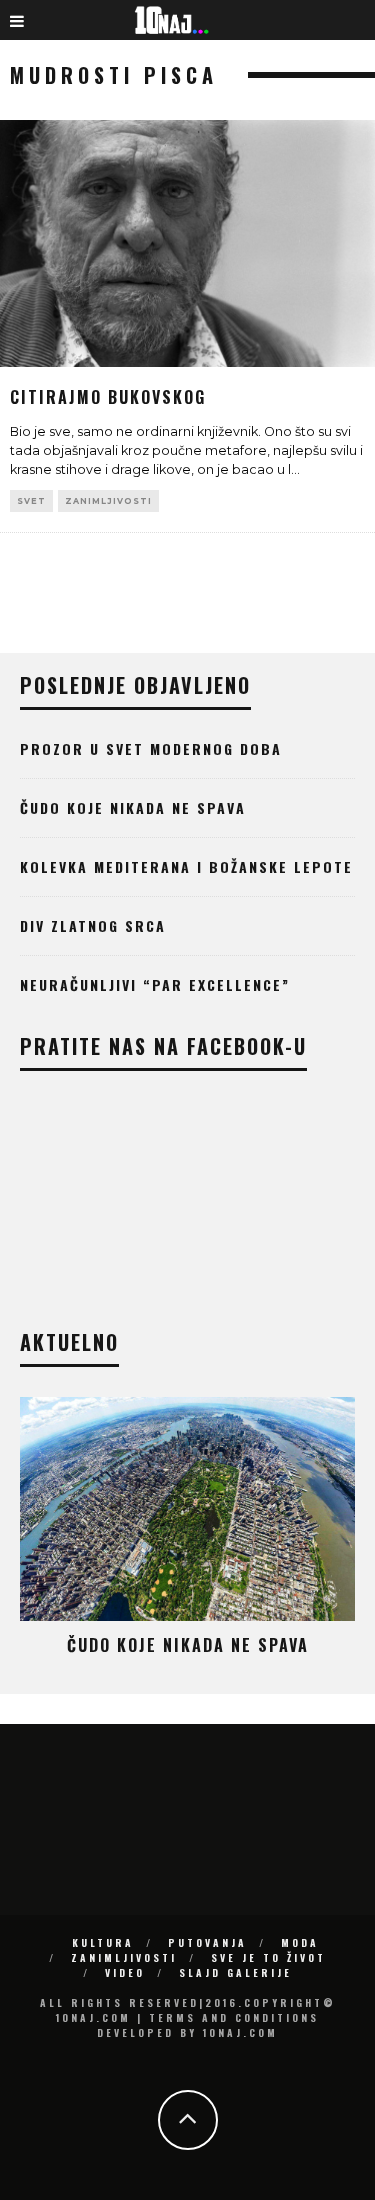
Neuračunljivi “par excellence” (155, 984)
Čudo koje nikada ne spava (133, 807)
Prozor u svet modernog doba (151, 748)
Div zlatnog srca (93, 925)
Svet (31, 501)
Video (125, 1972)
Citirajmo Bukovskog (108, 397)
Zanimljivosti (108, 501)
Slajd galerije (235, 1972)
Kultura (103, 1942)
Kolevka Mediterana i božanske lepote (186, 866)
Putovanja (207, 1942)
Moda (300, 1942)
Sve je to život (268, 1957)
